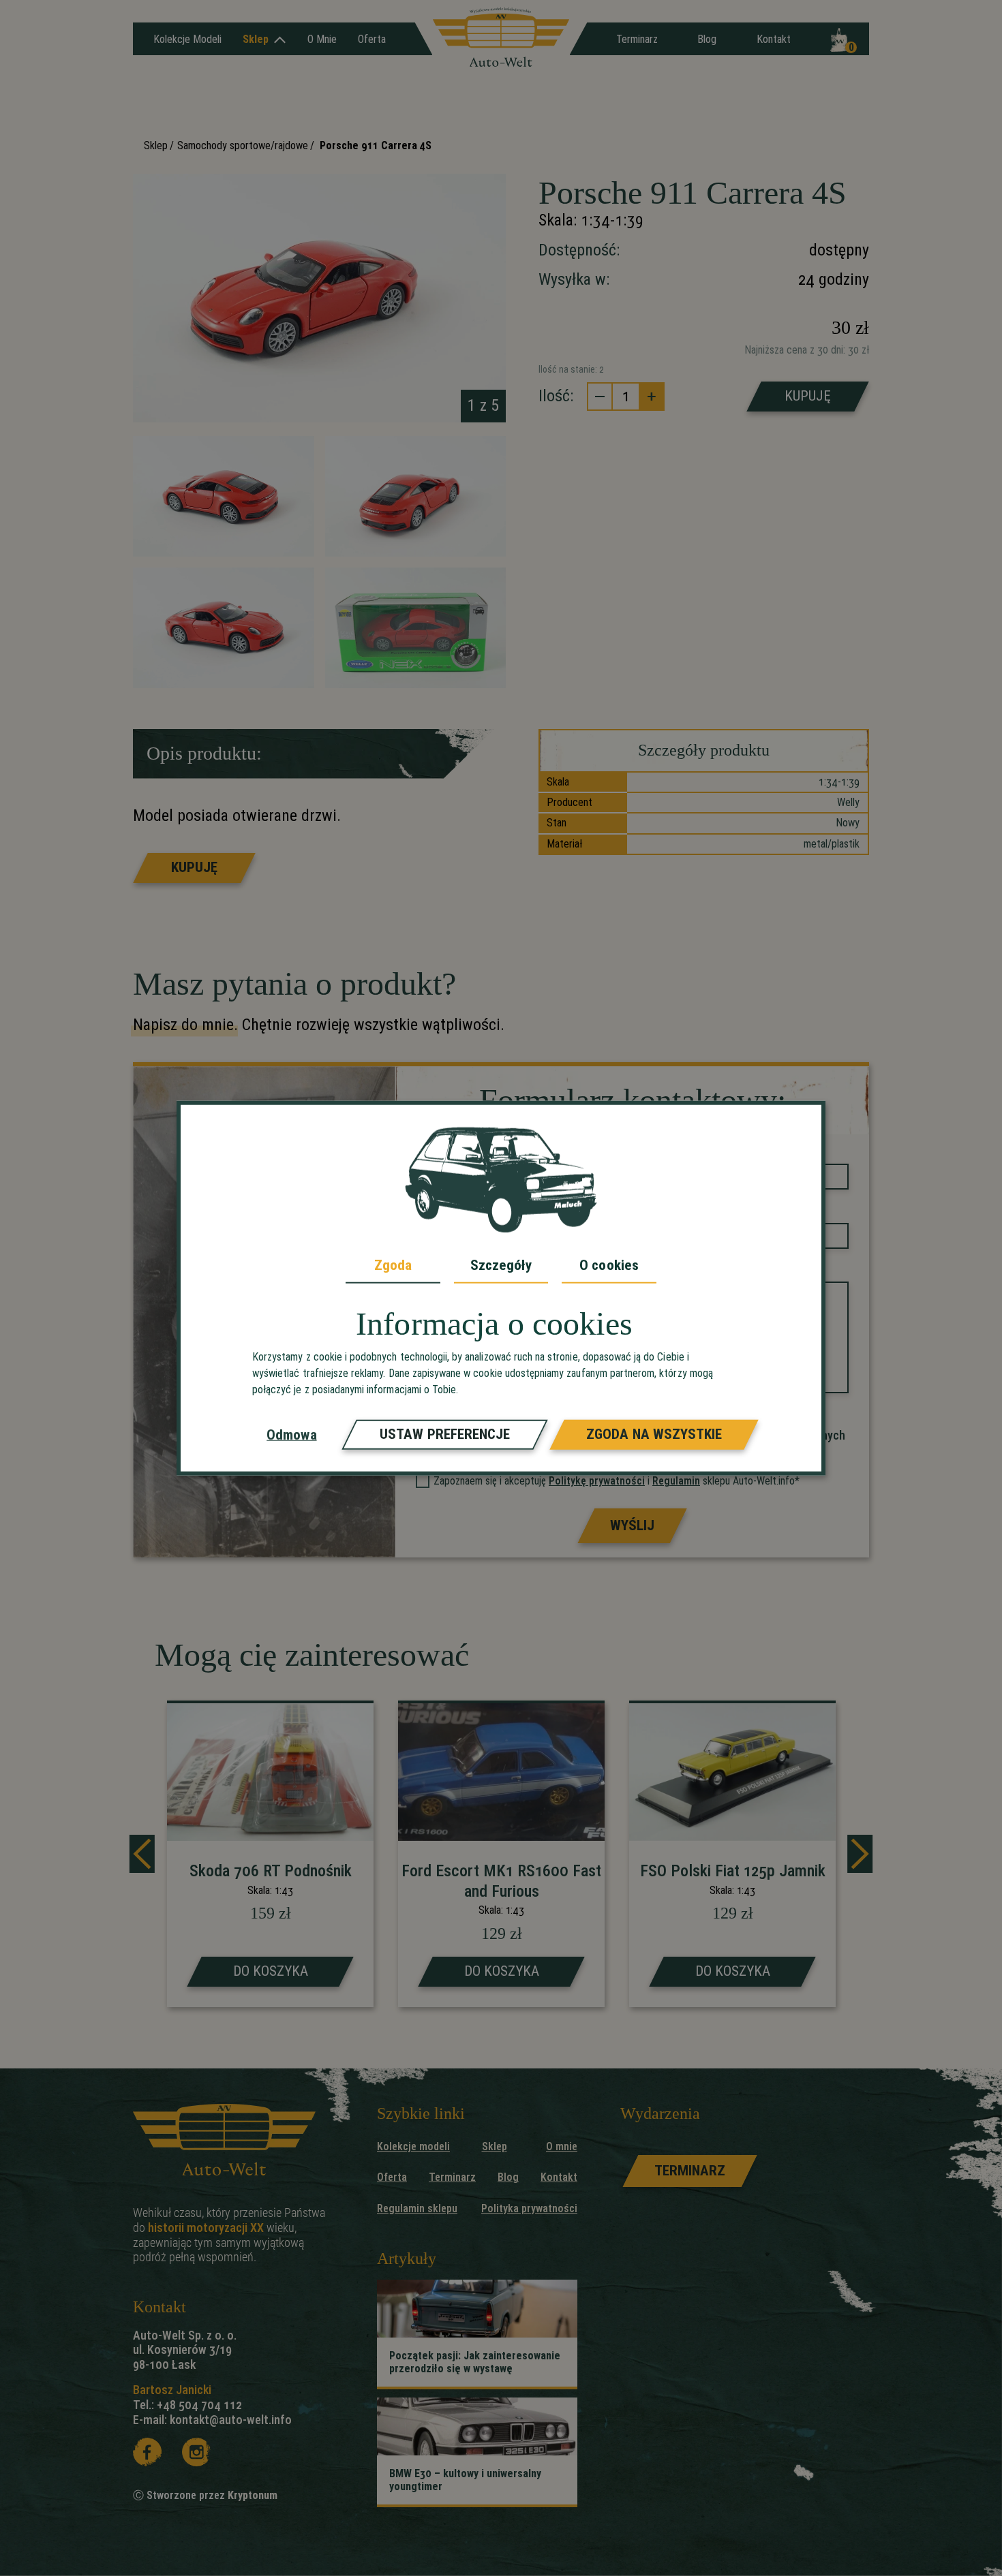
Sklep (256, 39)
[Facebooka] (147, 2452)
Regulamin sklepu (417, 2208)
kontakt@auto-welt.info (231, 2420)
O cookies (609, 1264)
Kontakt (774, 39)
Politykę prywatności (597, 1481)
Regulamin (676, 1481)
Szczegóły (501, 1264)
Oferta (372, 39)
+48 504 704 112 (199, 2405)
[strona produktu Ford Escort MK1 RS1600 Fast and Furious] (501, 1856)
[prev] (142, 1854)
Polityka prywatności (529, 2208)
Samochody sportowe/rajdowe (243, 145)
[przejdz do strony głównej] (501, 38)
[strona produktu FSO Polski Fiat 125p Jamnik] (732, 1856)
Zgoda (393, 1264)
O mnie (322, 39)
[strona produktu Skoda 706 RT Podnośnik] (270, 1856)
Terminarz (637, 39)
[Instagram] (196, 2452)
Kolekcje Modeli (187, 39)
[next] (860, 1854)
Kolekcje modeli (413, 2146)
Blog (707, 39)
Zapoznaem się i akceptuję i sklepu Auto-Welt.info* (617, 1481)
